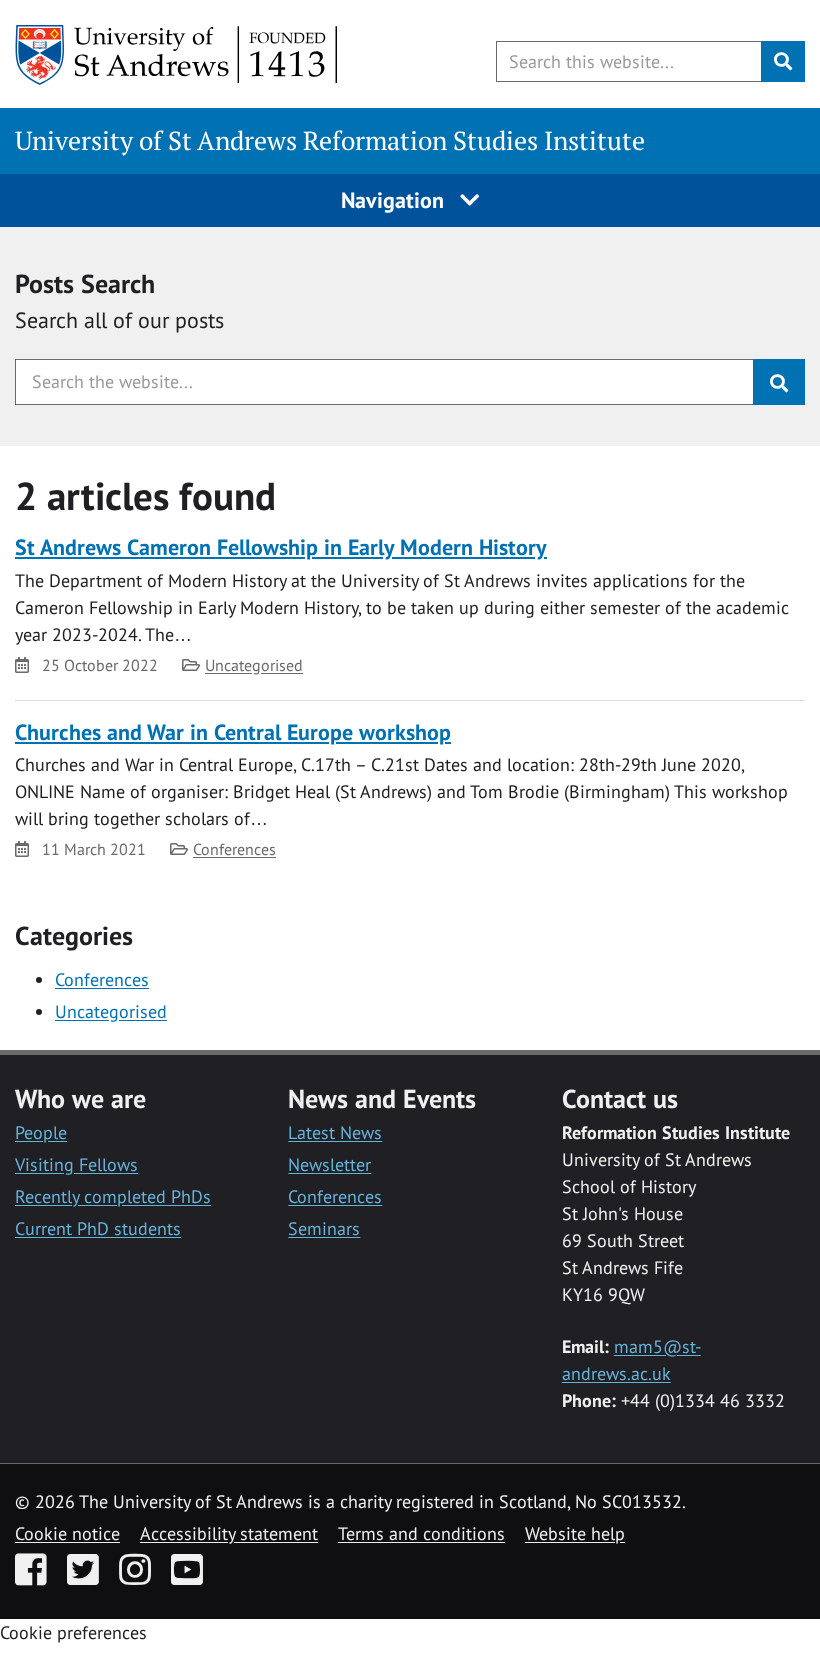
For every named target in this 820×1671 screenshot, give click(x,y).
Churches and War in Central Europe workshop (233, 732)
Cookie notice (67, 1533)
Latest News (335, 1132)
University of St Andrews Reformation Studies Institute (330, 140)
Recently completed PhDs (113, 1196)
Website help (575, 1533)
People (41, 1132)
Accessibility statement (229, 1533)
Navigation (395, 200)
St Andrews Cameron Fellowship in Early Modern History (281, 547)
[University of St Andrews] (177, 55)
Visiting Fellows (76, 1164)
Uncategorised (254, 665)
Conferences (234, 849)
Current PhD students (98, 1228)
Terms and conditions (421, 1533)
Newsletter (329, 1164)
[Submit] (779, 382)
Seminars (324, 1228)
